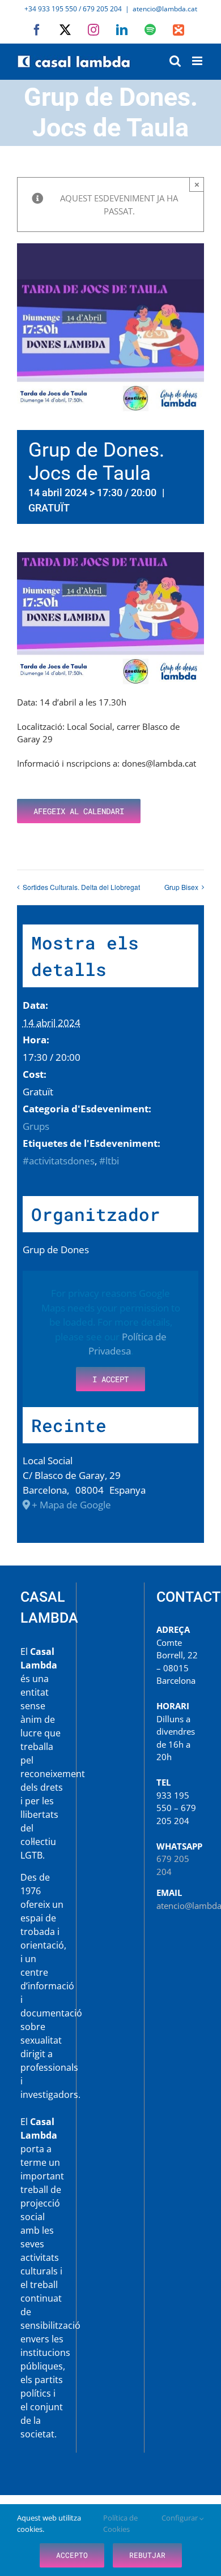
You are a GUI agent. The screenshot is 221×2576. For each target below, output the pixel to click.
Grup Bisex (181, 887)
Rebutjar (147, 2555)
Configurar (180, 2518)
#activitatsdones (59, 1161)
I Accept (110, 1379)
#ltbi (109, 1161)
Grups (36, 1126)
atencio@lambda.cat (165, 9)
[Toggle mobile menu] (198, 61)
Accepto (72, 2555)
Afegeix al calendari (79, 811)
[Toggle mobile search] (175, 61)
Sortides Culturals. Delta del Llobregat (81, 887)
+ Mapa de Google (71, 1505)
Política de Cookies (120, 2523)
